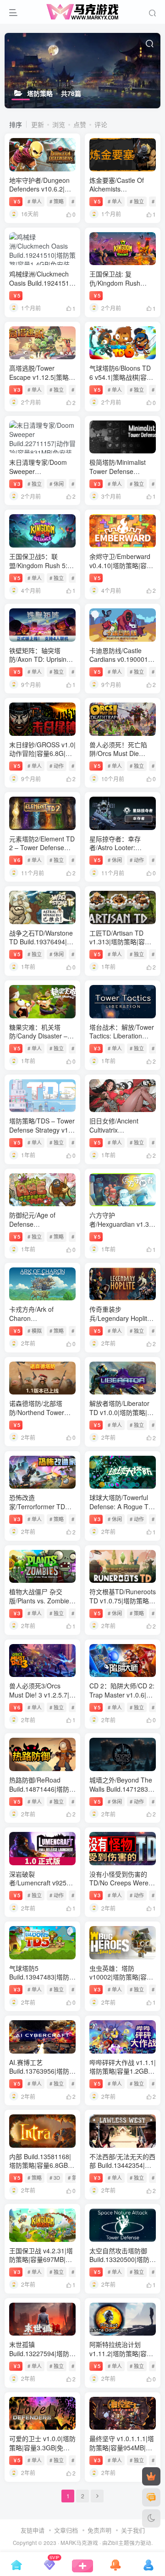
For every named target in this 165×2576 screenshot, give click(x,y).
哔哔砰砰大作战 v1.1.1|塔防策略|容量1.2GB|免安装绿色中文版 (123, 2071)
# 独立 (137, 201)
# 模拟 (35, 1331)
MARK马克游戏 (79, 2543)
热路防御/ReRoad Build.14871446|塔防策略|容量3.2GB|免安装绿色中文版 (42, 1793)
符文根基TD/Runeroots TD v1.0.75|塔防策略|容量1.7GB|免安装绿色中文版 (123, 1605)
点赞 (80, 124)
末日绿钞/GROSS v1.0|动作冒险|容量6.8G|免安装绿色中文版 (42, 753)
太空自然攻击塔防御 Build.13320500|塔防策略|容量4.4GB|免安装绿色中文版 (123, 2264)
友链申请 (33, 2530)
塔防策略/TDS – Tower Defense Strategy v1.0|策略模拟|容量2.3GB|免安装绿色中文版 (42, 1134)
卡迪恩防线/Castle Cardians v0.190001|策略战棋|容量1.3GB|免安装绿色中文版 (120, 664)
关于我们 (133, 2530)
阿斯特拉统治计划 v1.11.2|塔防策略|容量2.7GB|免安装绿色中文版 (122, 2358)
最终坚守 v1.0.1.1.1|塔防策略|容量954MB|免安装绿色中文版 (122, 2447)
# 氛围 (75, 2177)
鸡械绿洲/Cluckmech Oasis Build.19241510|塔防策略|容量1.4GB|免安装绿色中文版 (42, 287)
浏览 (59, 124)
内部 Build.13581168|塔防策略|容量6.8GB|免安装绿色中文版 (40, 2165)
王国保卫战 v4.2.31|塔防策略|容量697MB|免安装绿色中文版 (41, 2259)
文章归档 (66, 2530)
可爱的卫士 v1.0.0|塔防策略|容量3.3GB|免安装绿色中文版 (42, 2447)
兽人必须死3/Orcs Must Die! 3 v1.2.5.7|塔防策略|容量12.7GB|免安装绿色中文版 (42, 1699)
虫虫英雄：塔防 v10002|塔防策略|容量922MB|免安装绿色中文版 (121, 1982)
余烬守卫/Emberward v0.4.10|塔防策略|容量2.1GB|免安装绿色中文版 (122, 570)
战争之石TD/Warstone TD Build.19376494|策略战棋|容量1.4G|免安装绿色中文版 (41, 946)
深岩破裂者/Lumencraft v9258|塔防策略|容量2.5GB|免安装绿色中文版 (41, 1887)
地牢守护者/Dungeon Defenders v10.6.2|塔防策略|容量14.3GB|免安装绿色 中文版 (41, 194)
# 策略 (57, 201)
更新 (38, 124)
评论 (101, 124)
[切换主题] (151, 2518)
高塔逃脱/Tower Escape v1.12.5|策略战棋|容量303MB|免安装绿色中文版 (42, 381)
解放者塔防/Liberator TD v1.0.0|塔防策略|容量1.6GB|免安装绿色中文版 (122, 1417)
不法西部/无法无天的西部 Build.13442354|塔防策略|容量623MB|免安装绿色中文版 (122, 2170)
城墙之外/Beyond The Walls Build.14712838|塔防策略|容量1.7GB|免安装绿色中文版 (121, 1793)
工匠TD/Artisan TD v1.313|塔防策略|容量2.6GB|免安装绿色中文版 (122, 946)
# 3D (55, 2177)
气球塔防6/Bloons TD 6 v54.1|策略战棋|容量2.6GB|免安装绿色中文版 (122, 381)
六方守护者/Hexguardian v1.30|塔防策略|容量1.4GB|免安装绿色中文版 (122, 1228)
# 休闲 (57, 484)
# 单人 (35, 201)
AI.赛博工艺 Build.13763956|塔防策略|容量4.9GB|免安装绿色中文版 (42, 2076)
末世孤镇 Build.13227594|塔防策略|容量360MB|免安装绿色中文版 (42, 2358)
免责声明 (99, 2530)
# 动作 (57, 766)
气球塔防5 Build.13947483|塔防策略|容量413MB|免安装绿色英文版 (42, 1982)
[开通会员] (151, 2476)
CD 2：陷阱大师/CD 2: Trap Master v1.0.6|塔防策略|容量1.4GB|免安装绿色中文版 (122, 1699)
